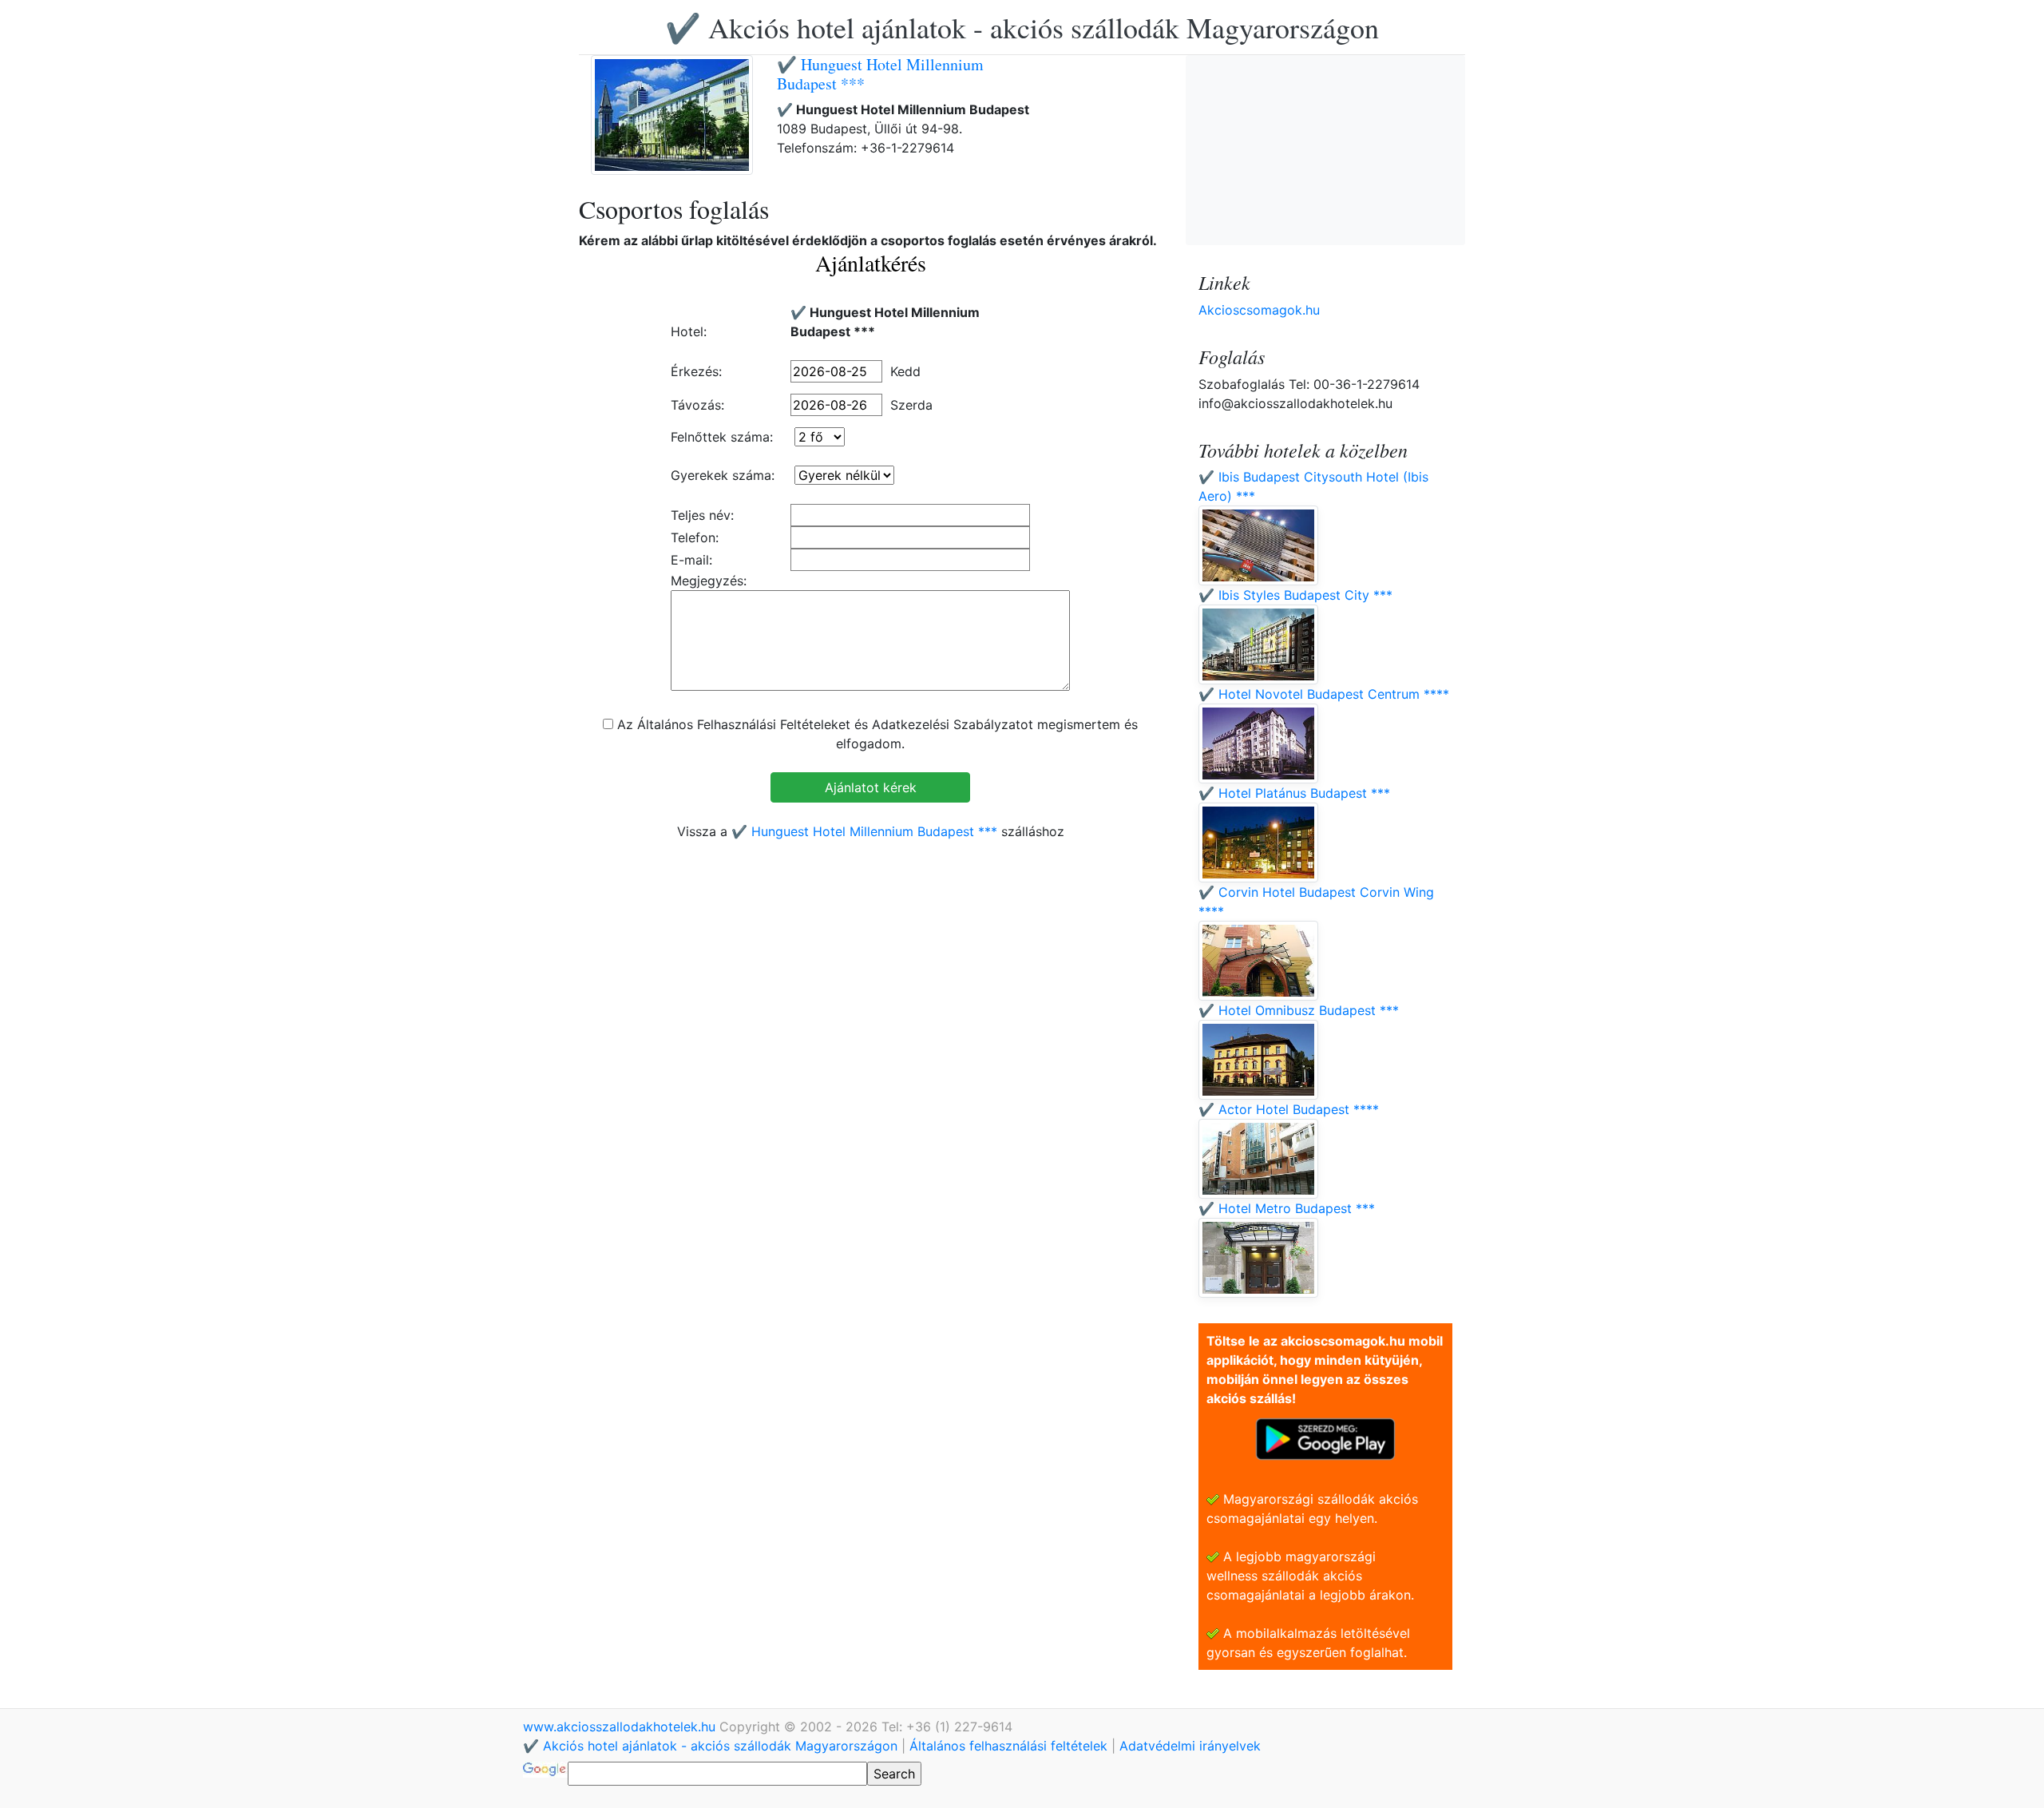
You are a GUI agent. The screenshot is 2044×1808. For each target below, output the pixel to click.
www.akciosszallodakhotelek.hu (621, 1727)
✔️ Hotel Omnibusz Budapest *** (1299, 1010)
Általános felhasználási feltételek (1008, 1746)
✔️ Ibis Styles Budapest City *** (1295, 595)
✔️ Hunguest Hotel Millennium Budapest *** (880, 74)
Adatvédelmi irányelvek (1190, 1746)
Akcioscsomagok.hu (1259, 310)
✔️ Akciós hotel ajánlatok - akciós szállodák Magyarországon (1022, 27)
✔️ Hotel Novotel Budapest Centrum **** (1324, 694)
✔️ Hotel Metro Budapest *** (1287, 1208)
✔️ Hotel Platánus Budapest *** (1294, 793)
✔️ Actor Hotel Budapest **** (1289, 1109)
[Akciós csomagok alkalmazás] (1325, 1437)
